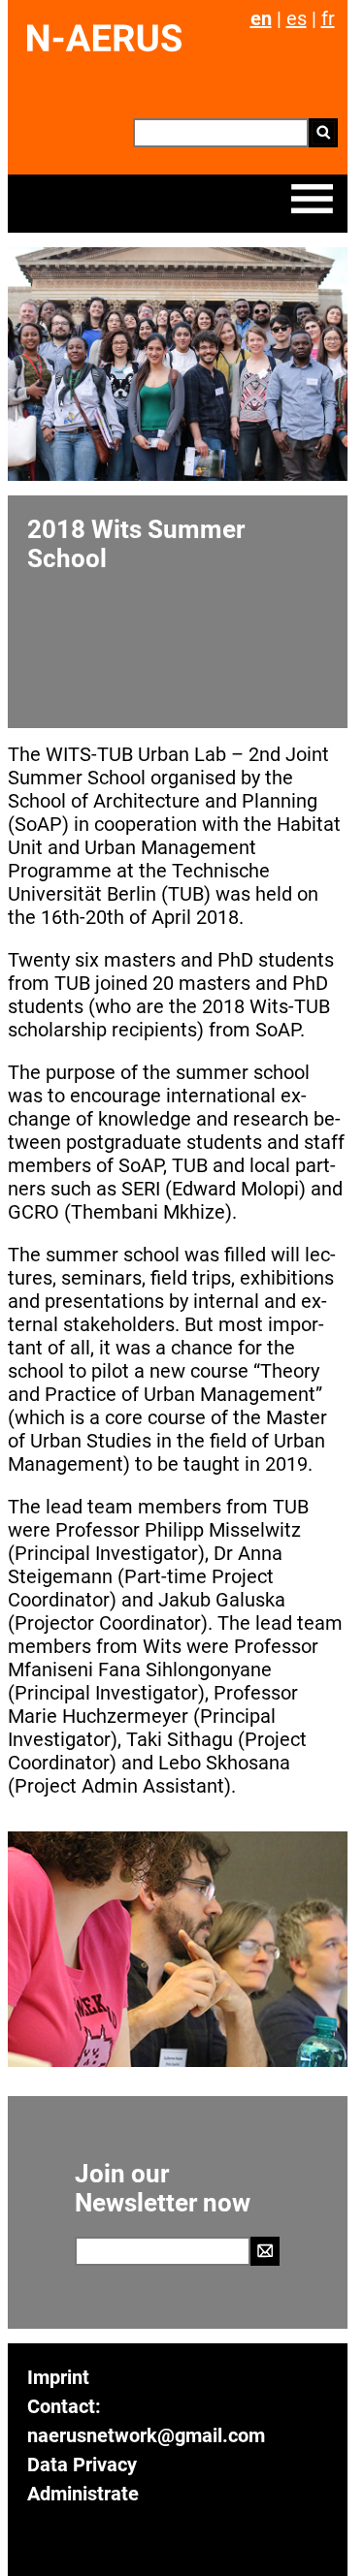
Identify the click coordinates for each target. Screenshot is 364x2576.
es (297, 18)
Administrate (83, 2494)
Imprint (58, 2377)
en (261, 18)
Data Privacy (82, 2465)
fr (328, 18)
